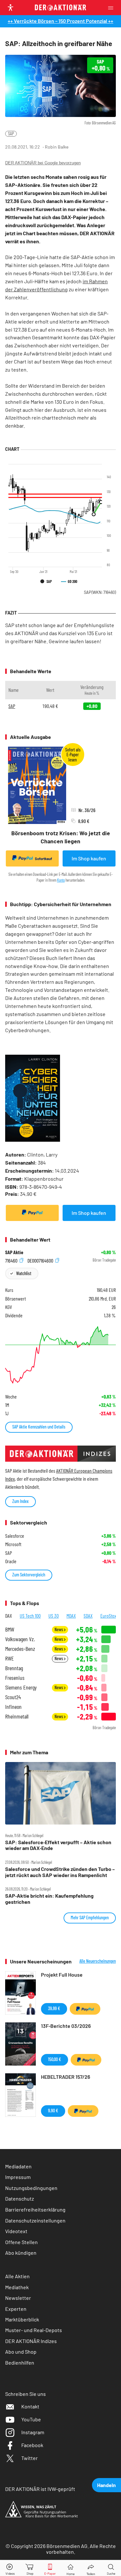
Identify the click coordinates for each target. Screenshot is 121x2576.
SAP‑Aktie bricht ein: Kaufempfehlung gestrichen (49, 1899)
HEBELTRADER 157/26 (66, 2077)
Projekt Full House (62, 1975)
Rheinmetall (17, 1716)
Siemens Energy (21, 1687)
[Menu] (113, 8)
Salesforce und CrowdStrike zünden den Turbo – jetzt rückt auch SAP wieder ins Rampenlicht (60, 1872)
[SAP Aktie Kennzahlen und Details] (60, 1355)
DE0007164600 (41, 1260)
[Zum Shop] (30, 2568)
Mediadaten (18, 2166)
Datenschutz (20, 2198)
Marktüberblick (22, 2319)
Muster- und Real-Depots (34, 2330)
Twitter (30, 2458)
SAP (11, 134)
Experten (16, 2309)
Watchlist (24, 1273)
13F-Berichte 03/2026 (66, 2026)
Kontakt (30, 2406)
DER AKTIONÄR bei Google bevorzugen (43, 163)
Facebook (32, 2445)
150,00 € (55, 2059)
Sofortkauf (43, 859)
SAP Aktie (14, 1252)
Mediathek (17, 2287)
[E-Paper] (50, 2568)
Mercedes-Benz (20, 1649)
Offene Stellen (21, 2242)
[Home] (71, 2568)
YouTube (31, 2419)
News (59, 1629)
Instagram (33, 2432)
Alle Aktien (17, 2276)
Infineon (13, 1707)
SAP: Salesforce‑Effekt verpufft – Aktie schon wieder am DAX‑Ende (58, 1845)
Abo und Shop (21, 2352)
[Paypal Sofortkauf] (32, 1213)
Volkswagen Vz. (20, 1639)
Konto (61, 880)
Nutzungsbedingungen (31, 2188)
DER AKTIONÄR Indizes (31, 2341)
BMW (10, 1629)
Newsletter (18, 2298)
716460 (12, 1260)
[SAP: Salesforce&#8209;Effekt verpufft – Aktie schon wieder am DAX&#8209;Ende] (60, 1793)
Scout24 (13, 1697)
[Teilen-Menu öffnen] (91, 2568)
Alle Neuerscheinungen (98, 1961)
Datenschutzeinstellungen (35, 2220)
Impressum (18, 2177)
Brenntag (14, 1668)
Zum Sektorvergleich (29, 1575)
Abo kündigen (21, 2253)
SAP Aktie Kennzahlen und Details (39, 1427)
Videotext (16, 2231)
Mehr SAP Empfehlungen (90, 1917)
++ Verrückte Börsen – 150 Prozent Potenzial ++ (60, 21)
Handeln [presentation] (106, 2485)
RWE (10, 1658)
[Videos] (10, 2568)
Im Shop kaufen (89, 858)
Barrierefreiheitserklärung (35, 2209)
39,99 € (54, 2008)
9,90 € (53, 2111)
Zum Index (20, 1501)
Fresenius (15, 1678)
